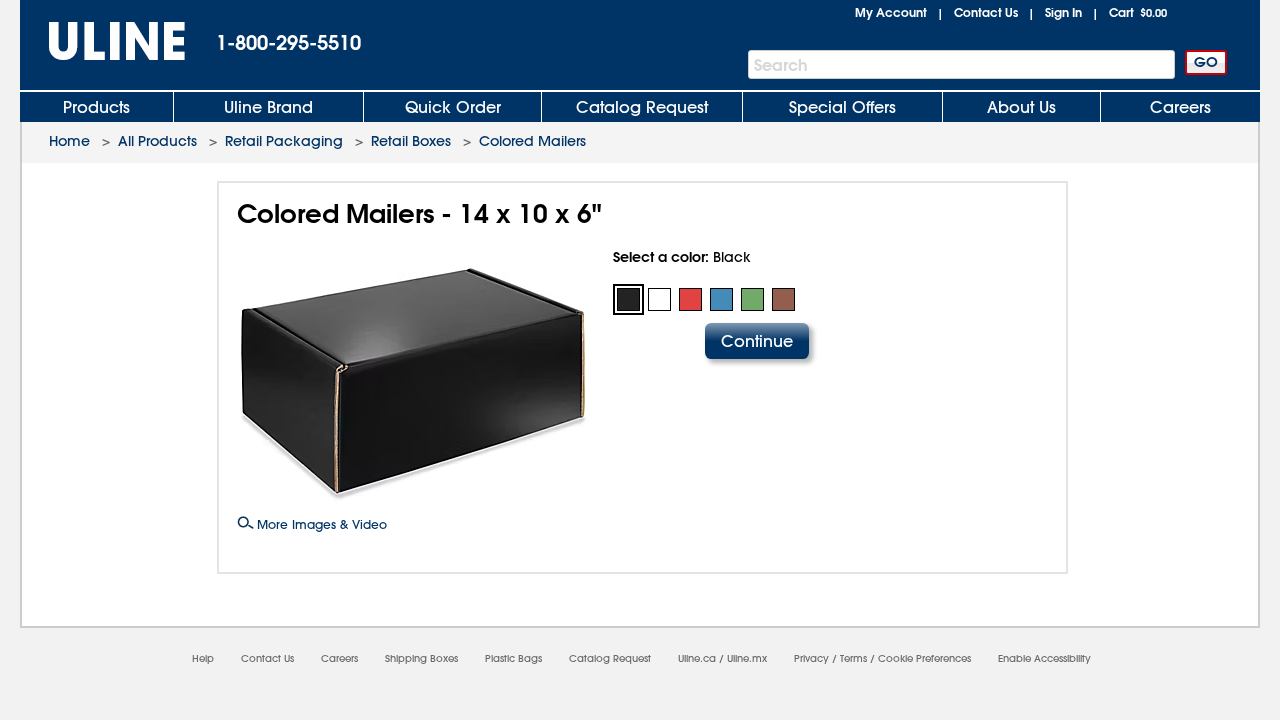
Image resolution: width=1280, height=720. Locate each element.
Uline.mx (747, 658)
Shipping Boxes (421, 658)
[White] (659, 299)
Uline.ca (697, 658)
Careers (1180, 107)
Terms (853, 658)
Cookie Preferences (924, 658)
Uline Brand (268, 107)
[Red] (690, 299)
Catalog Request (642, 107)
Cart (1138, 12)
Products (96, 107)
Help (203, 658)
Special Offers (842, 107)
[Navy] (721, 299)
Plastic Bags (513, 658)
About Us (1021, 107)
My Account (891, 12)
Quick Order (453, 107)
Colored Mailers (532, 141)
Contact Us (986, 12)
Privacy (811, 658)
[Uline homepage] (103, 41)
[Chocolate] (783, 299)
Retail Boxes (411, 141)
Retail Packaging (284, 141)
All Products (157, 141)
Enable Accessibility (1044, 658)
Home (69, 141)
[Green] (752, 299)
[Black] (628, 299)
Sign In (1063, 12)
